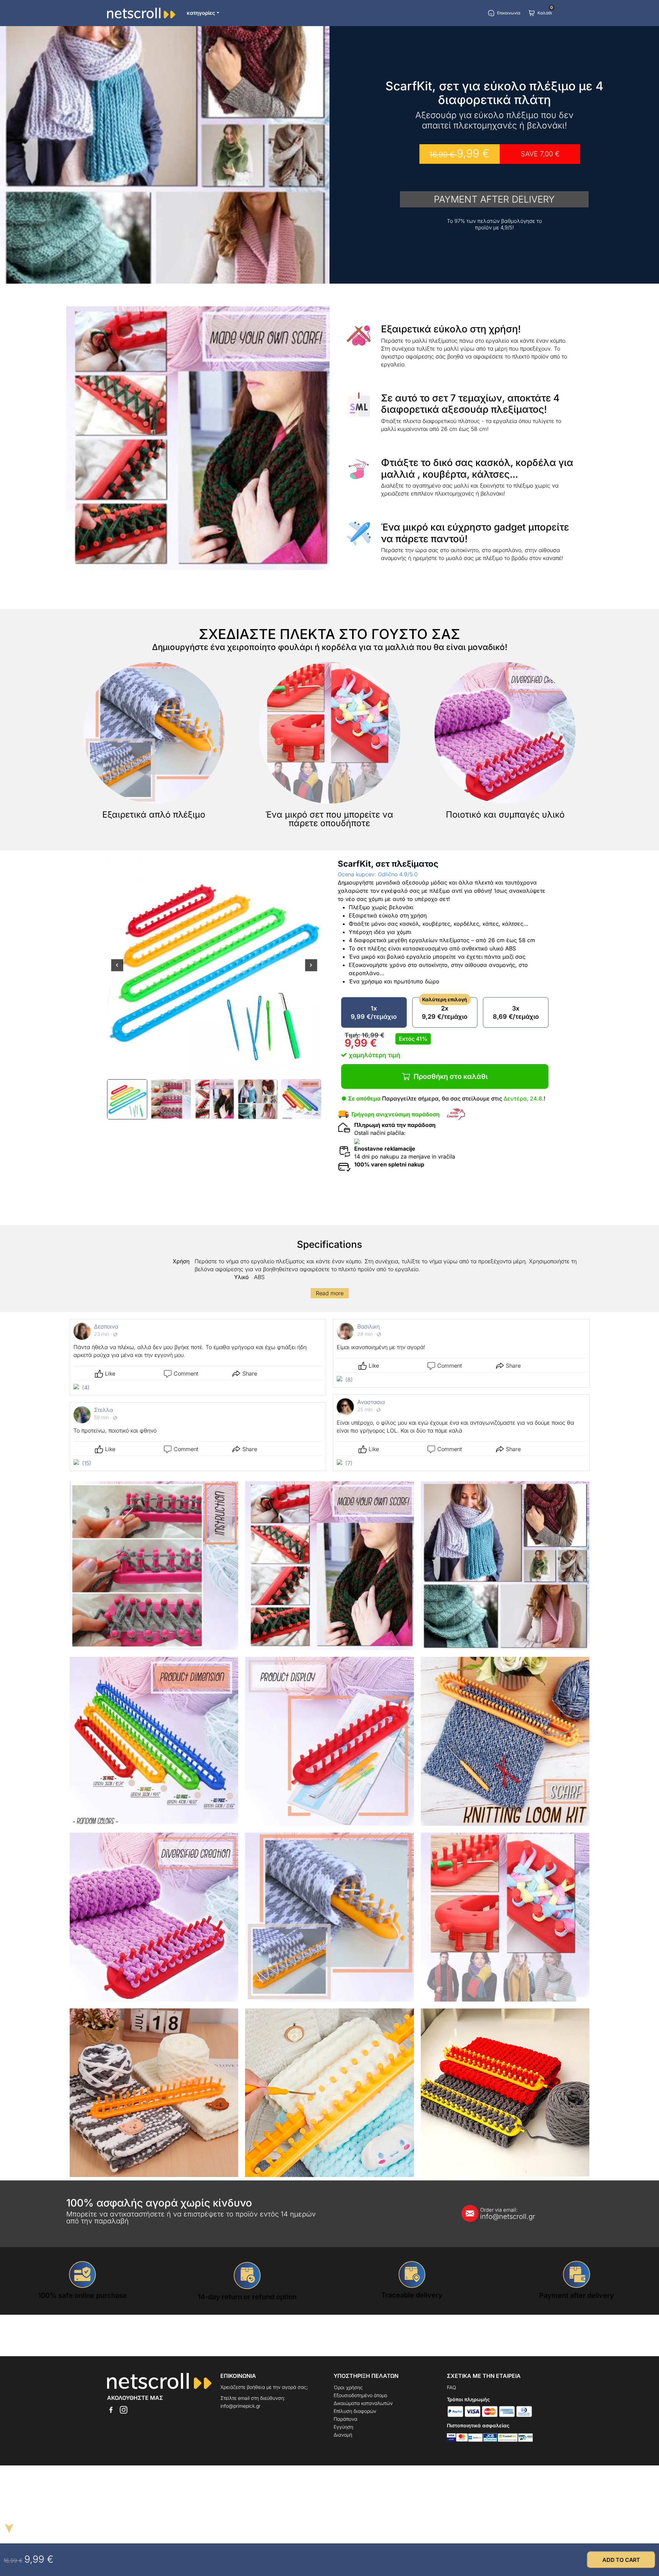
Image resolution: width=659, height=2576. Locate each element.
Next (311, 970)
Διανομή (343, 2435)
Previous (117, 970)
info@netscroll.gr (508, 2214)
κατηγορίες (201, 13)
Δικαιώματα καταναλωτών (363, 2403)
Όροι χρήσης (348, 2387)
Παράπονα (345, 2419)
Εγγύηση (343, 2427)
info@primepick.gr (240, 2406)
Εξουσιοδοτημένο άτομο (360, 2395)
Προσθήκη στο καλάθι (451, 1076)
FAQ (452, 2387)
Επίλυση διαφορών (355, 2411)
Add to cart (621, 2560)
